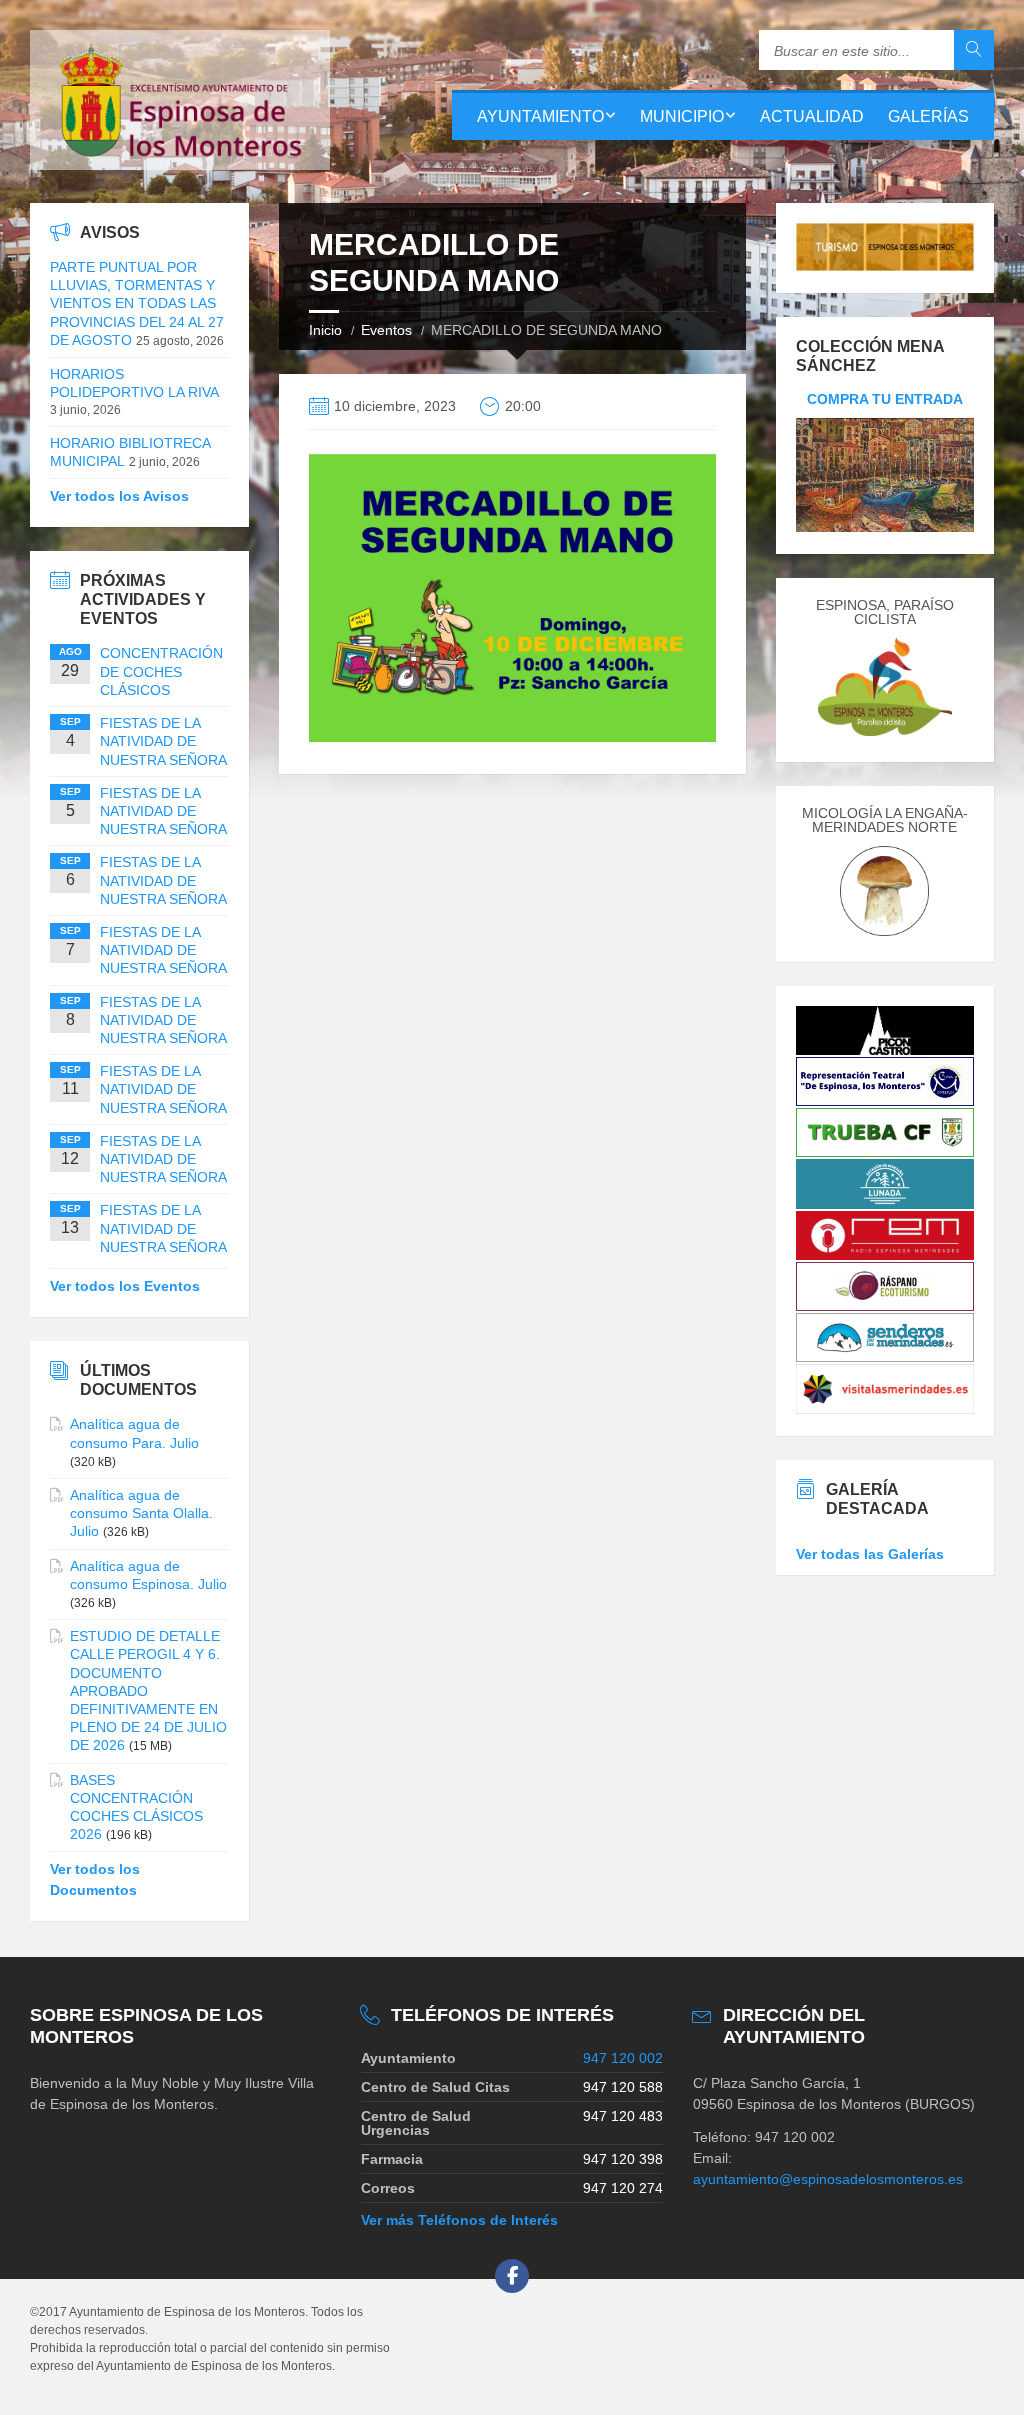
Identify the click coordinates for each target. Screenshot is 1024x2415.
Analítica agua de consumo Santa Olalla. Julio (141, 1513)
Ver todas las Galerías (870, 1554)
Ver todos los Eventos (125, 1286)
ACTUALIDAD (812, 116)
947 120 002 (623, 2058)
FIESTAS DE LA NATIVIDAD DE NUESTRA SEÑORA (163, 741)
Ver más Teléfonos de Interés (459, 2220)
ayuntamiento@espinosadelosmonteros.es (828, 2179)
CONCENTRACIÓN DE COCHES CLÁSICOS (161, 671)
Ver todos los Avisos (119, 496)
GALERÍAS (928, 116)
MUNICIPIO (682, 116)
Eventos (386, 330)
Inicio (325, 330)
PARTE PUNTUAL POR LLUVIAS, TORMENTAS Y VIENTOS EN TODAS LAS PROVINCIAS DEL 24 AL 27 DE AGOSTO (137, 303)
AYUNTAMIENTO (540, 116)
